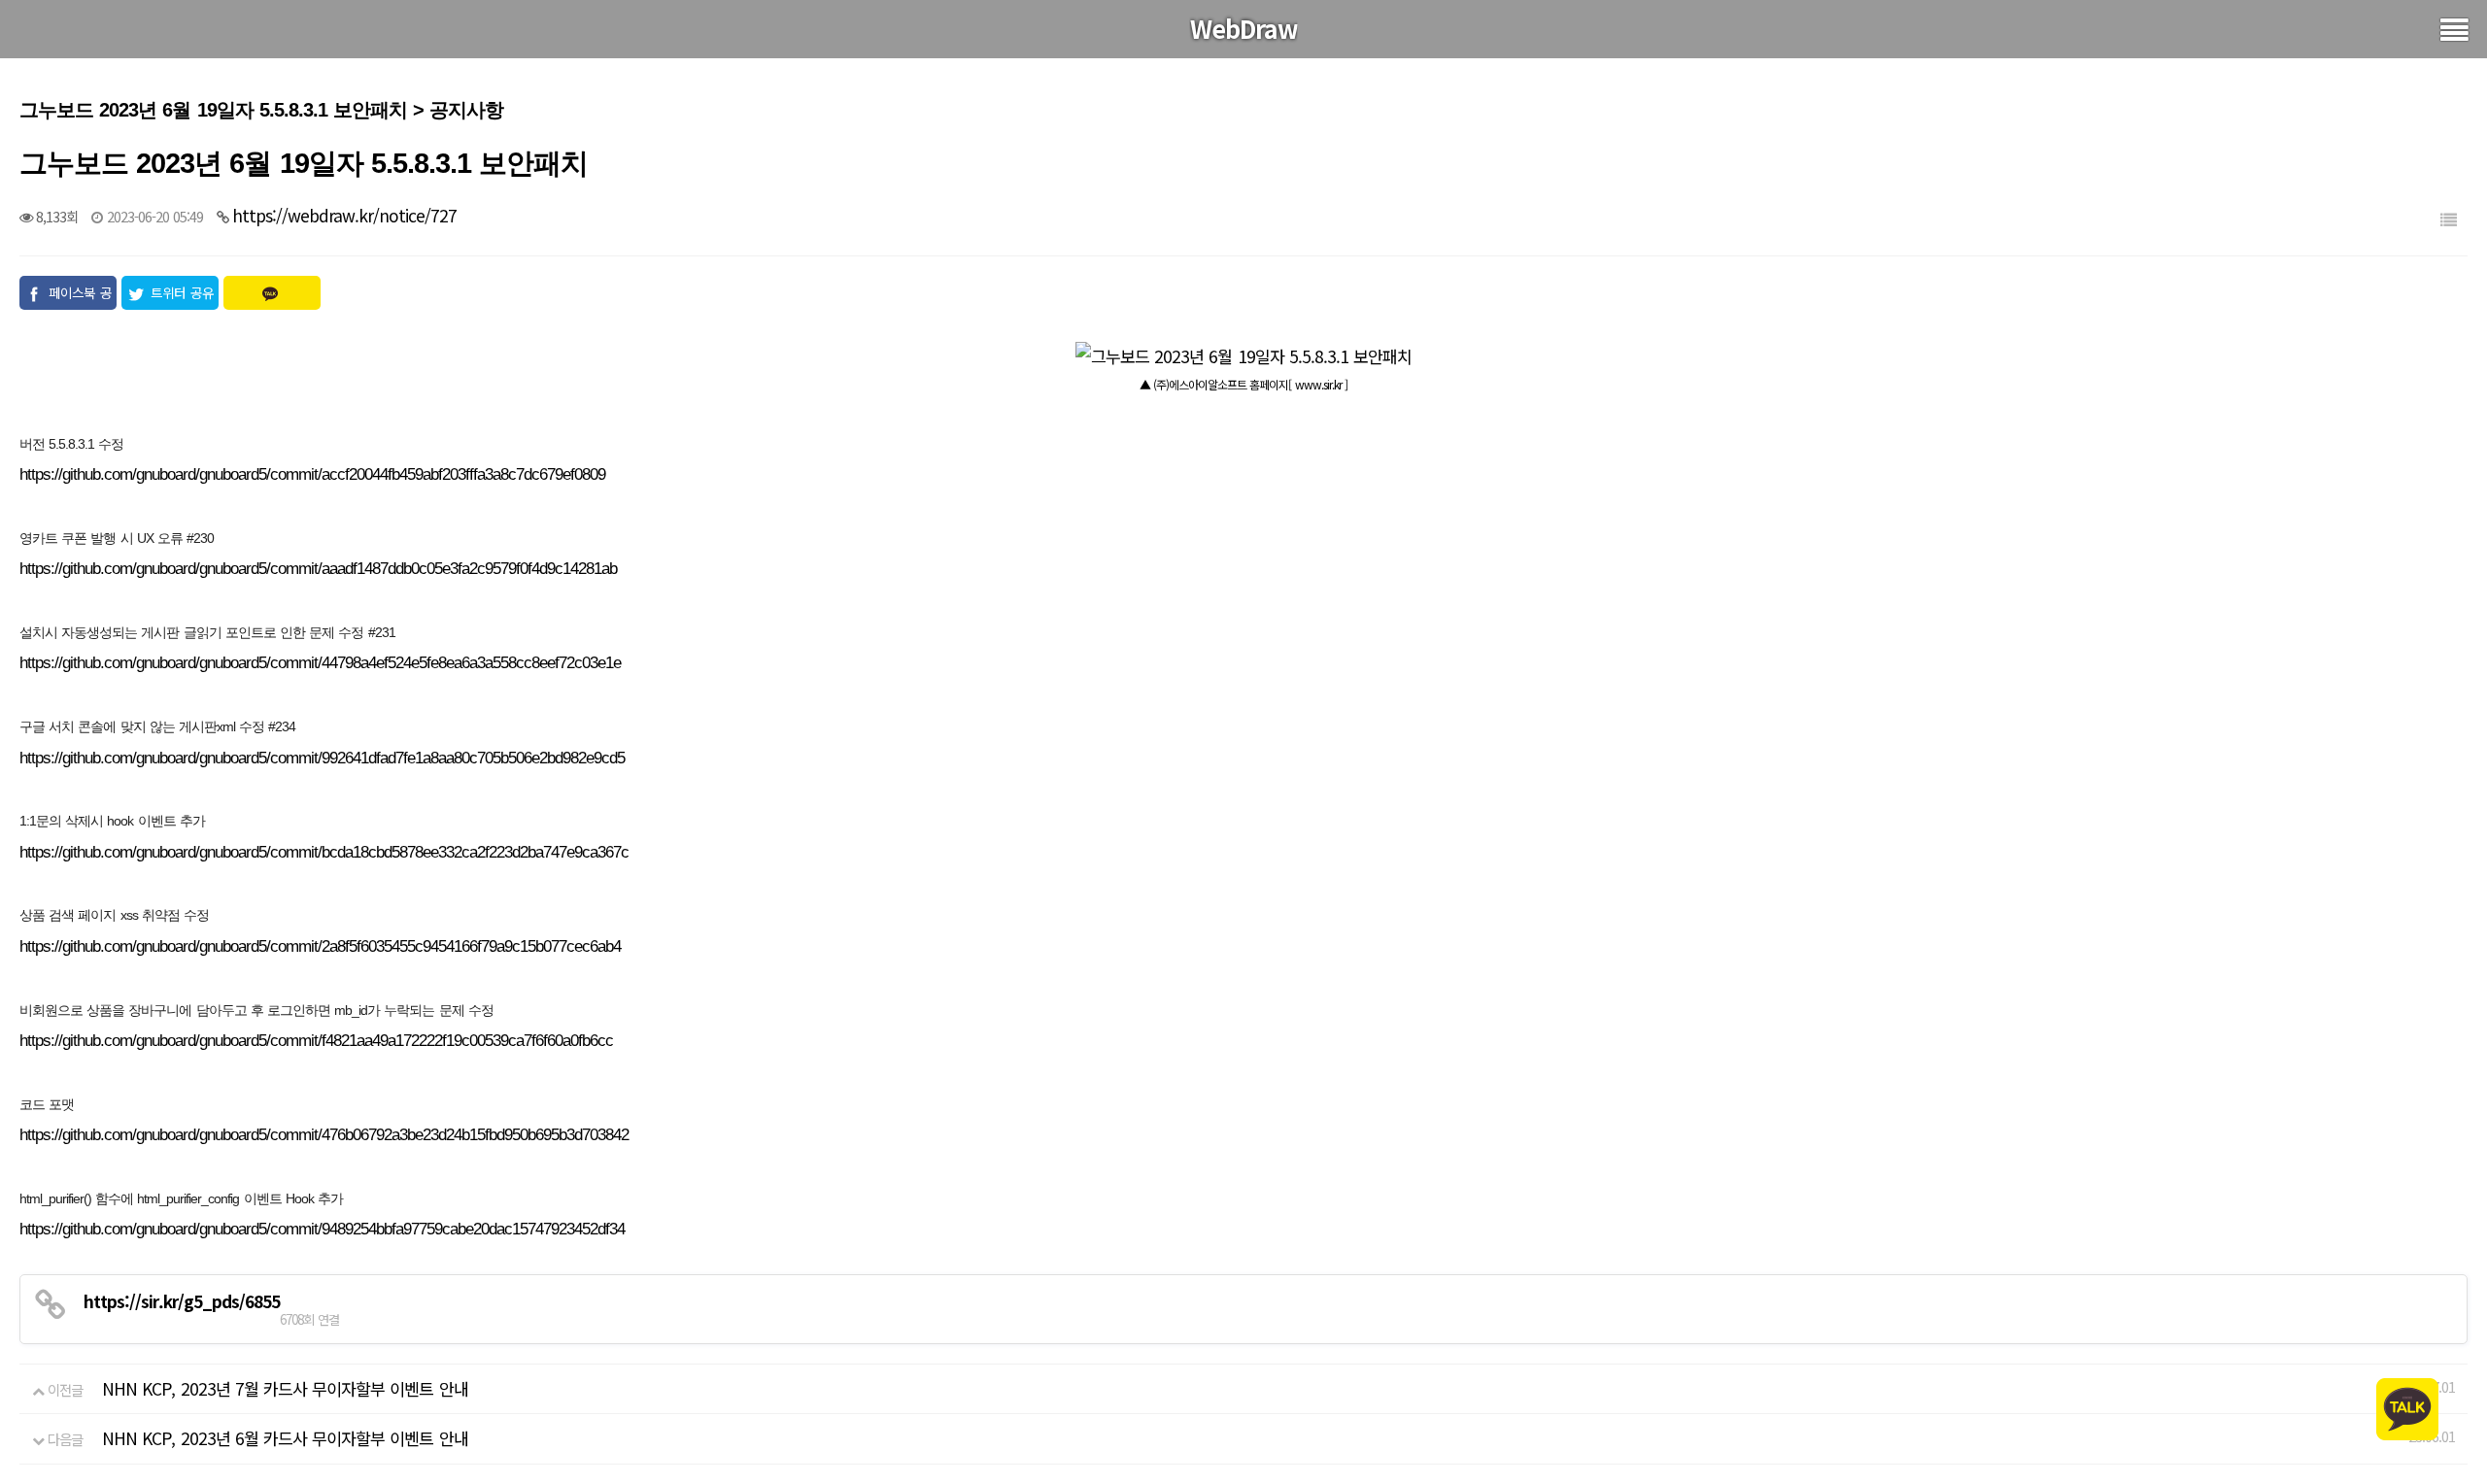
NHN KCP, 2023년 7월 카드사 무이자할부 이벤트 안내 (285, 1388)
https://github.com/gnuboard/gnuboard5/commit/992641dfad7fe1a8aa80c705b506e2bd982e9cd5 (322, 758)
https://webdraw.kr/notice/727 (344, 215)
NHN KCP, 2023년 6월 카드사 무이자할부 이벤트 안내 (285, 1438)
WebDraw (1244, 28)
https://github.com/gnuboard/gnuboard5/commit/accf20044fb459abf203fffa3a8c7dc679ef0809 (312, 474)
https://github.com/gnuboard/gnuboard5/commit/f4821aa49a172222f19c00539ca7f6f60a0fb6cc (316, 1041)
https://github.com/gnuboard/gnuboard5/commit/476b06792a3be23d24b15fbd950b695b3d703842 (324, 1135)
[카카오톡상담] (2407, 1407)
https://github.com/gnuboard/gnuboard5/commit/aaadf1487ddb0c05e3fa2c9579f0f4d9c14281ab (318, 569)
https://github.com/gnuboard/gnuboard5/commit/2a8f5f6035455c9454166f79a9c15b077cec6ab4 (320, 946)
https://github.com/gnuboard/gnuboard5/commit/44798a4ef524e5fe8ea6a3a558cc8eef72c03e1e (320, 663)
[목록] (2448, 219)
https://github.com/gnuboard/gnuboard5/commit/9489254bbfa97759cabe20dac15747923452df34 (322, 1229)
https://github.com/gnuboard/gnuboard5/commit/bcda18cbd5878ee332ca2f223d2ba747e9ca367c (324, 852)
